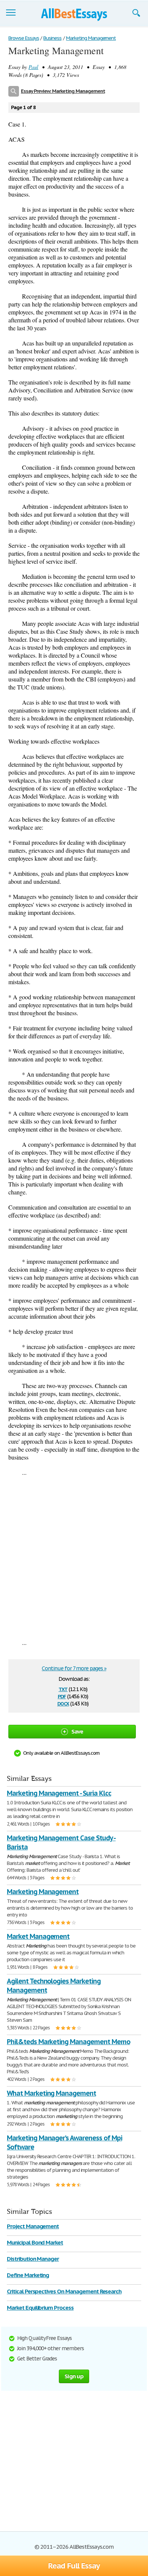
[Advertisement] (74, 1557)
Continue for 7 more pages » (74, 1668)
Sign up (74, 2376)
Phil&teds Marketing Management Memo (68, 2042)
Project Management (33, 2226)
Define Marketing (28, 2275)
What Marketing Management (51, 2093)
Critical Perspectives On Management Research (64, 2291)
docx (63, 1703)
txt (63, 1689)
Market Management (38, 1936)
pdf (62, 1696)
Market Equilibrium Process (40, 2308)
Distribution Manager (33, 2259)
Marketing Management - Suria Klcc (59, 1793)
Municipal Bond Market (35, 2242)
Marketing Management (43, 1892)
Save (77, 1731)
